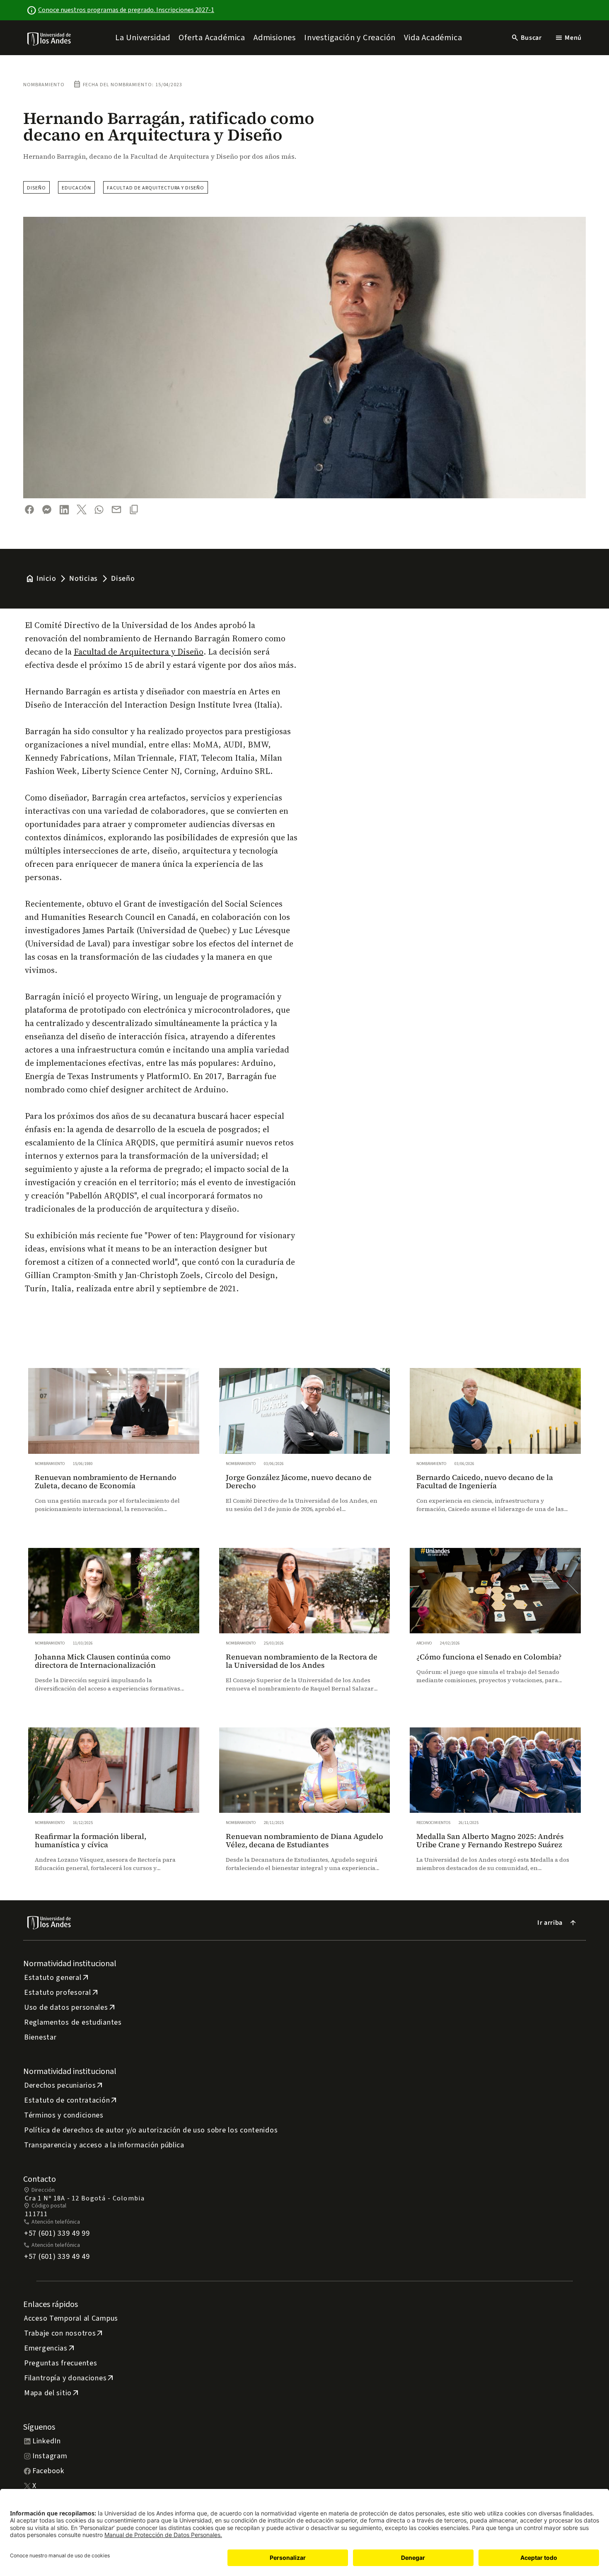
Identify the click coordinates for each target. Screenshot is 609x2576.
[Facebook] (29, 509)
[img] (50, 39)
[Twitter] (82, 509)
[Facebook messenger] (47, 509)
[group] (114, 1448)
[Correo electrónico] (116, 509)
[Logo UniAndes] (50, 39)
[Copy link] (134, 509)
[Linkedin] (64, 510)
